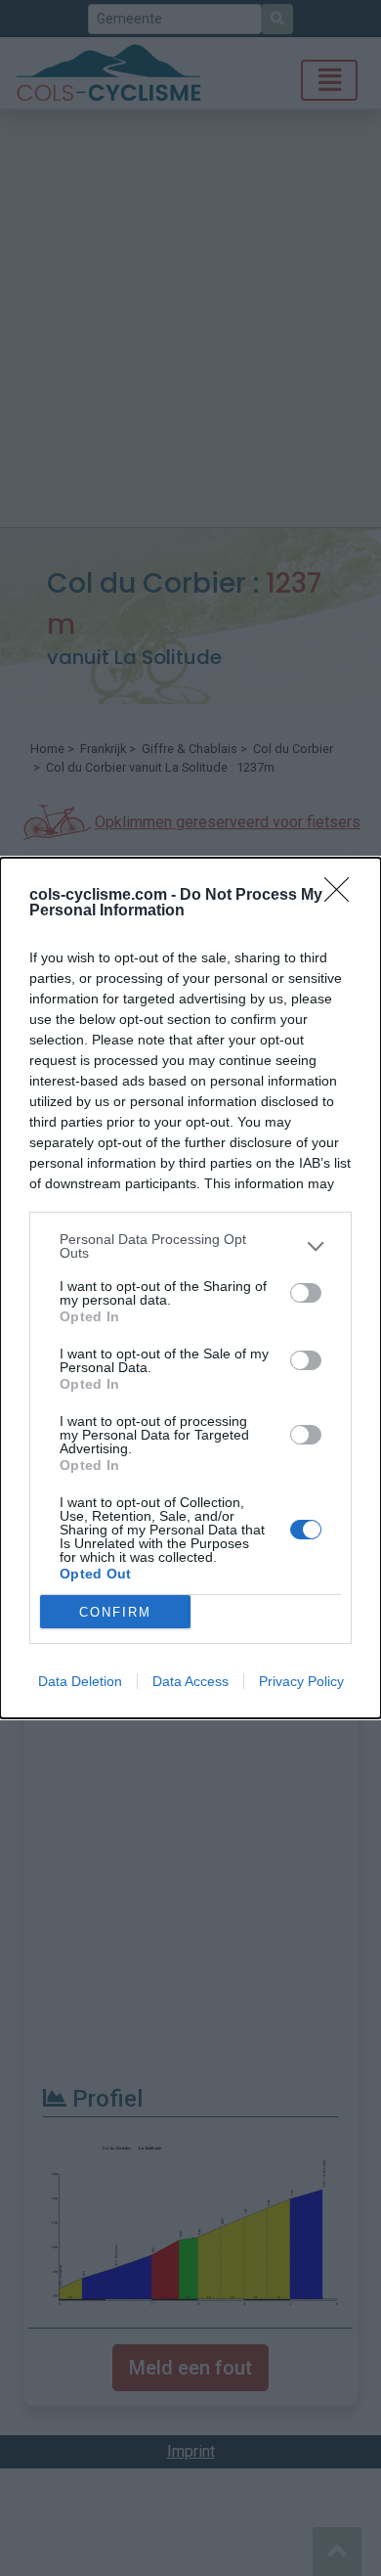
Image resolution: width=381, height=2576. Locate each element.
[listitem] (190, 1246)
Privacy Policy (301, 1681)
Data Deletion (80, 1681)
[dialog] (190, 1288)
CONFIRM (115, 1612)
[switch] (306, 1293)
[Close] (343, 896)
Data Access (190, 1681)
